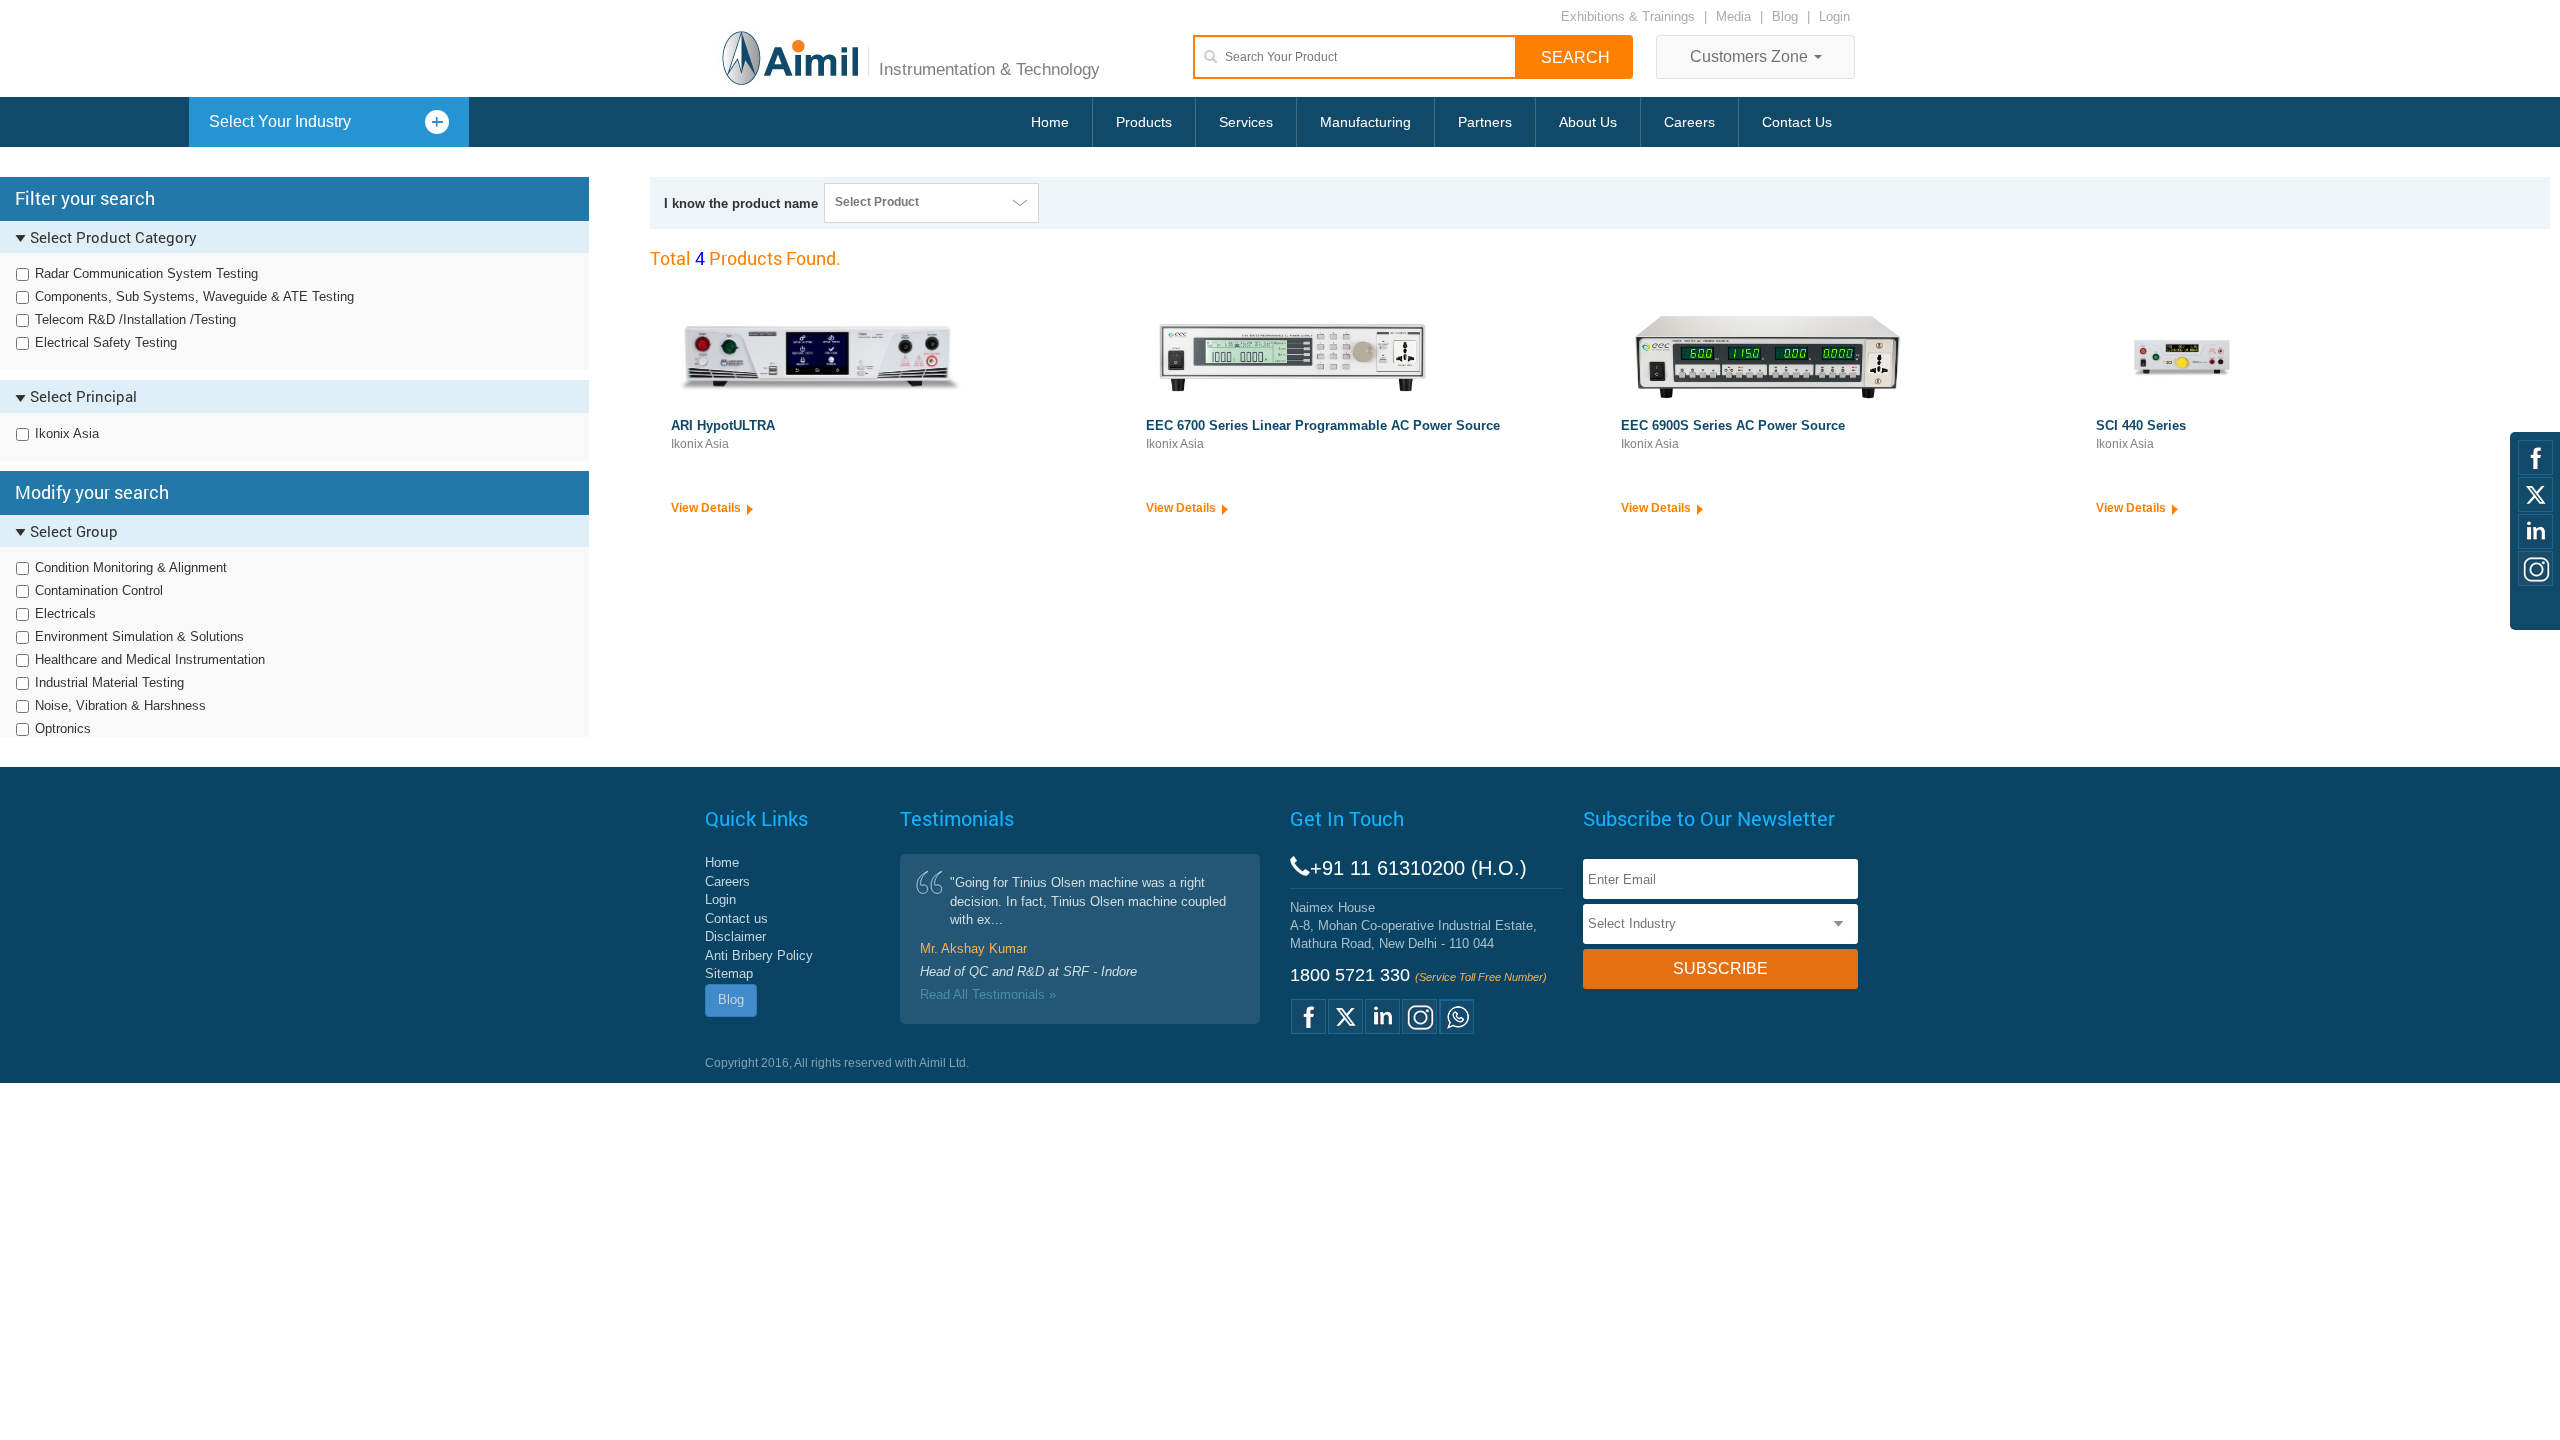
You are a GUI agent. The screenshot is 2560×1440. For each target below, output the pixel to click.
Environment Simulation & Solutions (139, 636)
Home (1050, 122)
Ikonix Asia (67, 433)
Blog (1785, 16)
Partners (1485, 122)
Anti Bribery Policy (759, 955)
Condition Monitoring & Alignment (131, 567)
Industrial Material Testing (109, 682)
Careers (1689, 122)
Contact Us (1797, 122)
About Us (1588, 122)
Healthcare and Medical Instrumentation (150, 659)
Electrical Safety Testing (106, 342)
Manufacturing (1365, 122)
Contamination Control (99, 590)
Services (1246, 122)
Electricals (65, 613)
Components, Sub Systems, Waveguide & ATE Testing (194, 296)
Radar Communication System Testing (146, 273)
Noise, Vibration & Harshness (120, 705)
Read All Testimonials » (988, 994)
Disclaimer (735, 936)
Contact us (736, 918)
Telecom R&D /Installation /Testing (135, 319)
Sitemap (729, 973)
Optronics (63, 728)
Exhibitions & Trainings (1628, 16)
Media (1735, 16)
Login (1834, 16)
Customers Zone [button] (1751, 56)
